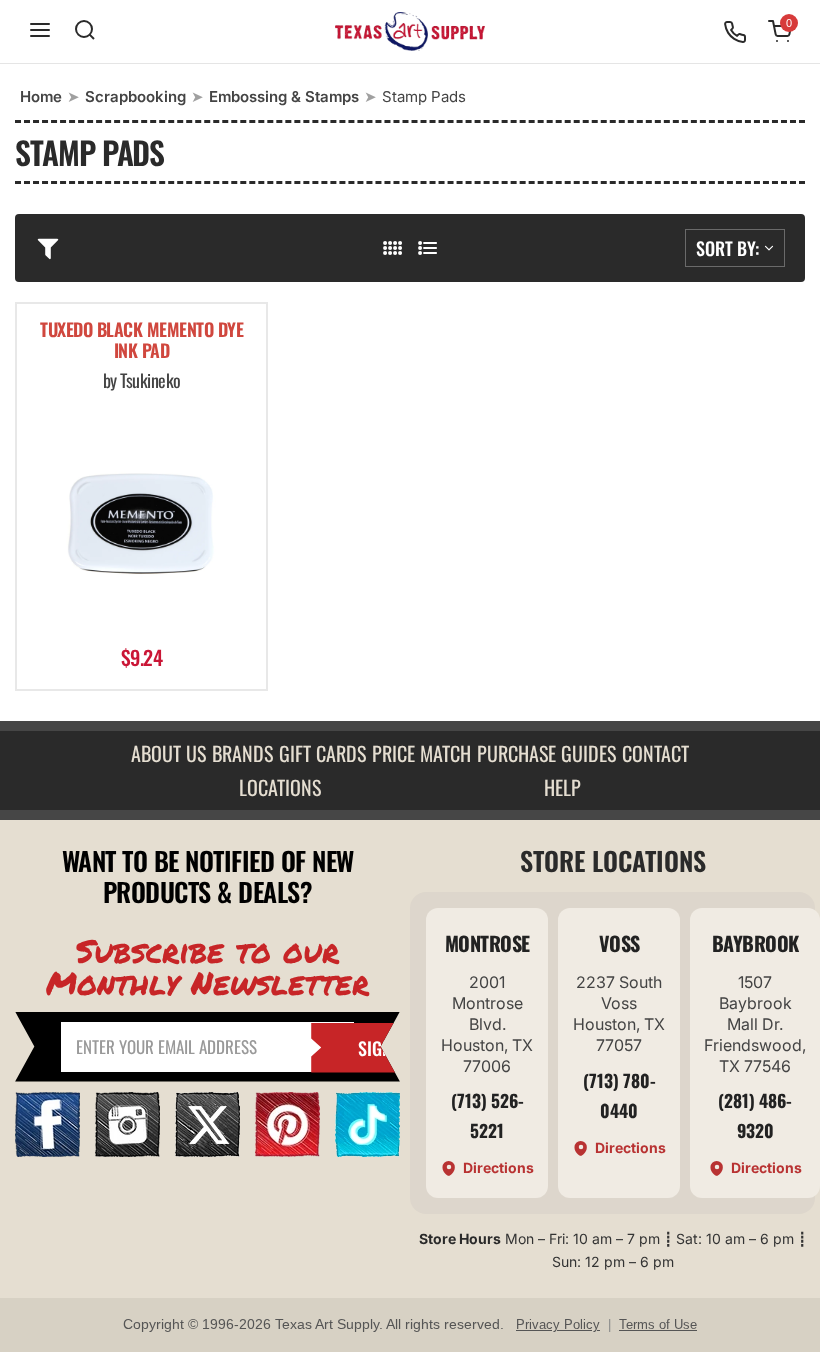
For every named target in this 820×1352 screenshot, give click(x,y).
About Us (168, 753)
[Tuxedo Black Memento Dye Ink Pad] (141, 520)
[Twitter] (207, 1150)
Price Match (421, 753)
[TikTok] (367, 1150)
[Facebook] (47, 1150)
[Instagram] (127, 1150)
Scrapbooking (135, 96)
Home (41, 96)
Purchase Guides (546, 753)
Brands (242, 753)
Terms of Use (658, 1324)
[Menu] (40, 31)
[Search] (85, 31)
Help (562, 787)
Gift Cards (322, 753)
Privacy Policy (558, 1324)
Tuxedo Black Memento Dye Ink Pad (141, 341)
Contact (655, 753)
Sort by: (727, 248)
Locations (280, 787)
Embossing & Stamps (284, 96)
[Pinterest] (287, 1150)
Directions (498, 1167)
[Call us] (735, 32)
